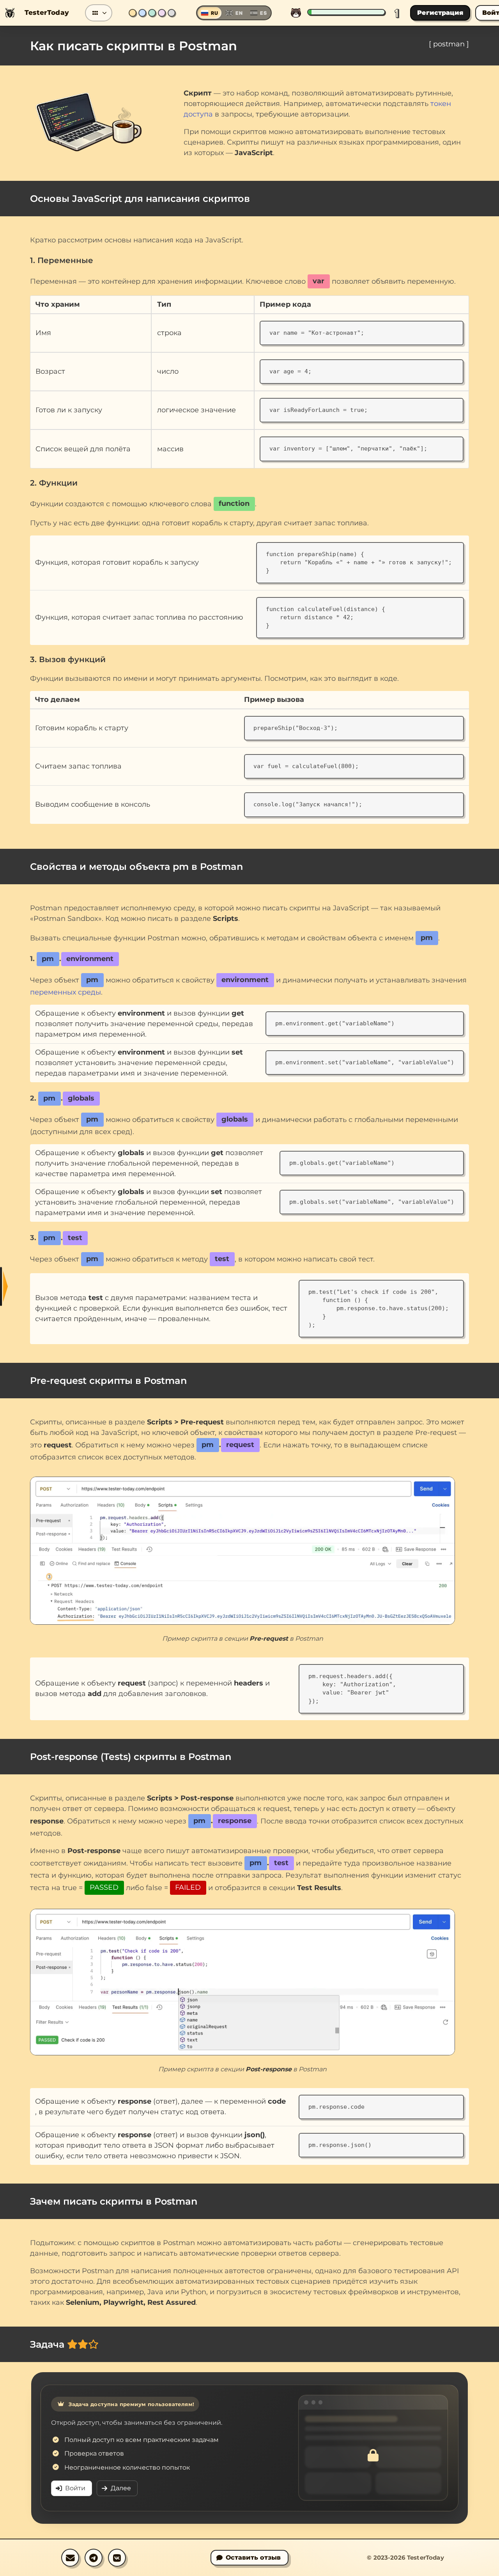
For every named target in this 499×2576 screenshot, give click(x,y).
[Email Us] (70, 2558)
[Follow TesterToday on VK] (117, 2558)
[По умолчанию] (133, 13)
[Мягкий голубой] (142, 13)
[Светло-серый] (172, 13)
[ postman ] (449, 44)
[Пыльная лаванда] (162, 13)
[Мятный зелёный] (152, 13)
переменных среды (65, 992)
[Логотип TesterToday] (10, 13)
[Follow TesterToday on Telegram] (94, 2558)
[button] (99, 13)
